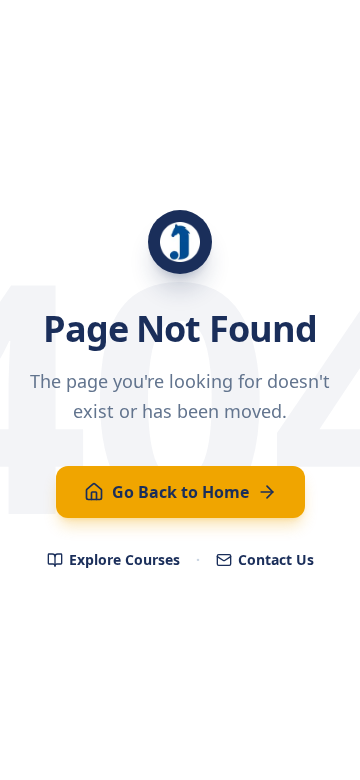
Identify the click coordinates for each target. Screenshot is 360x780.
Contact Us (276, 559)
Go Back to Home (180, 492)
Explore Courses (124, 559)
